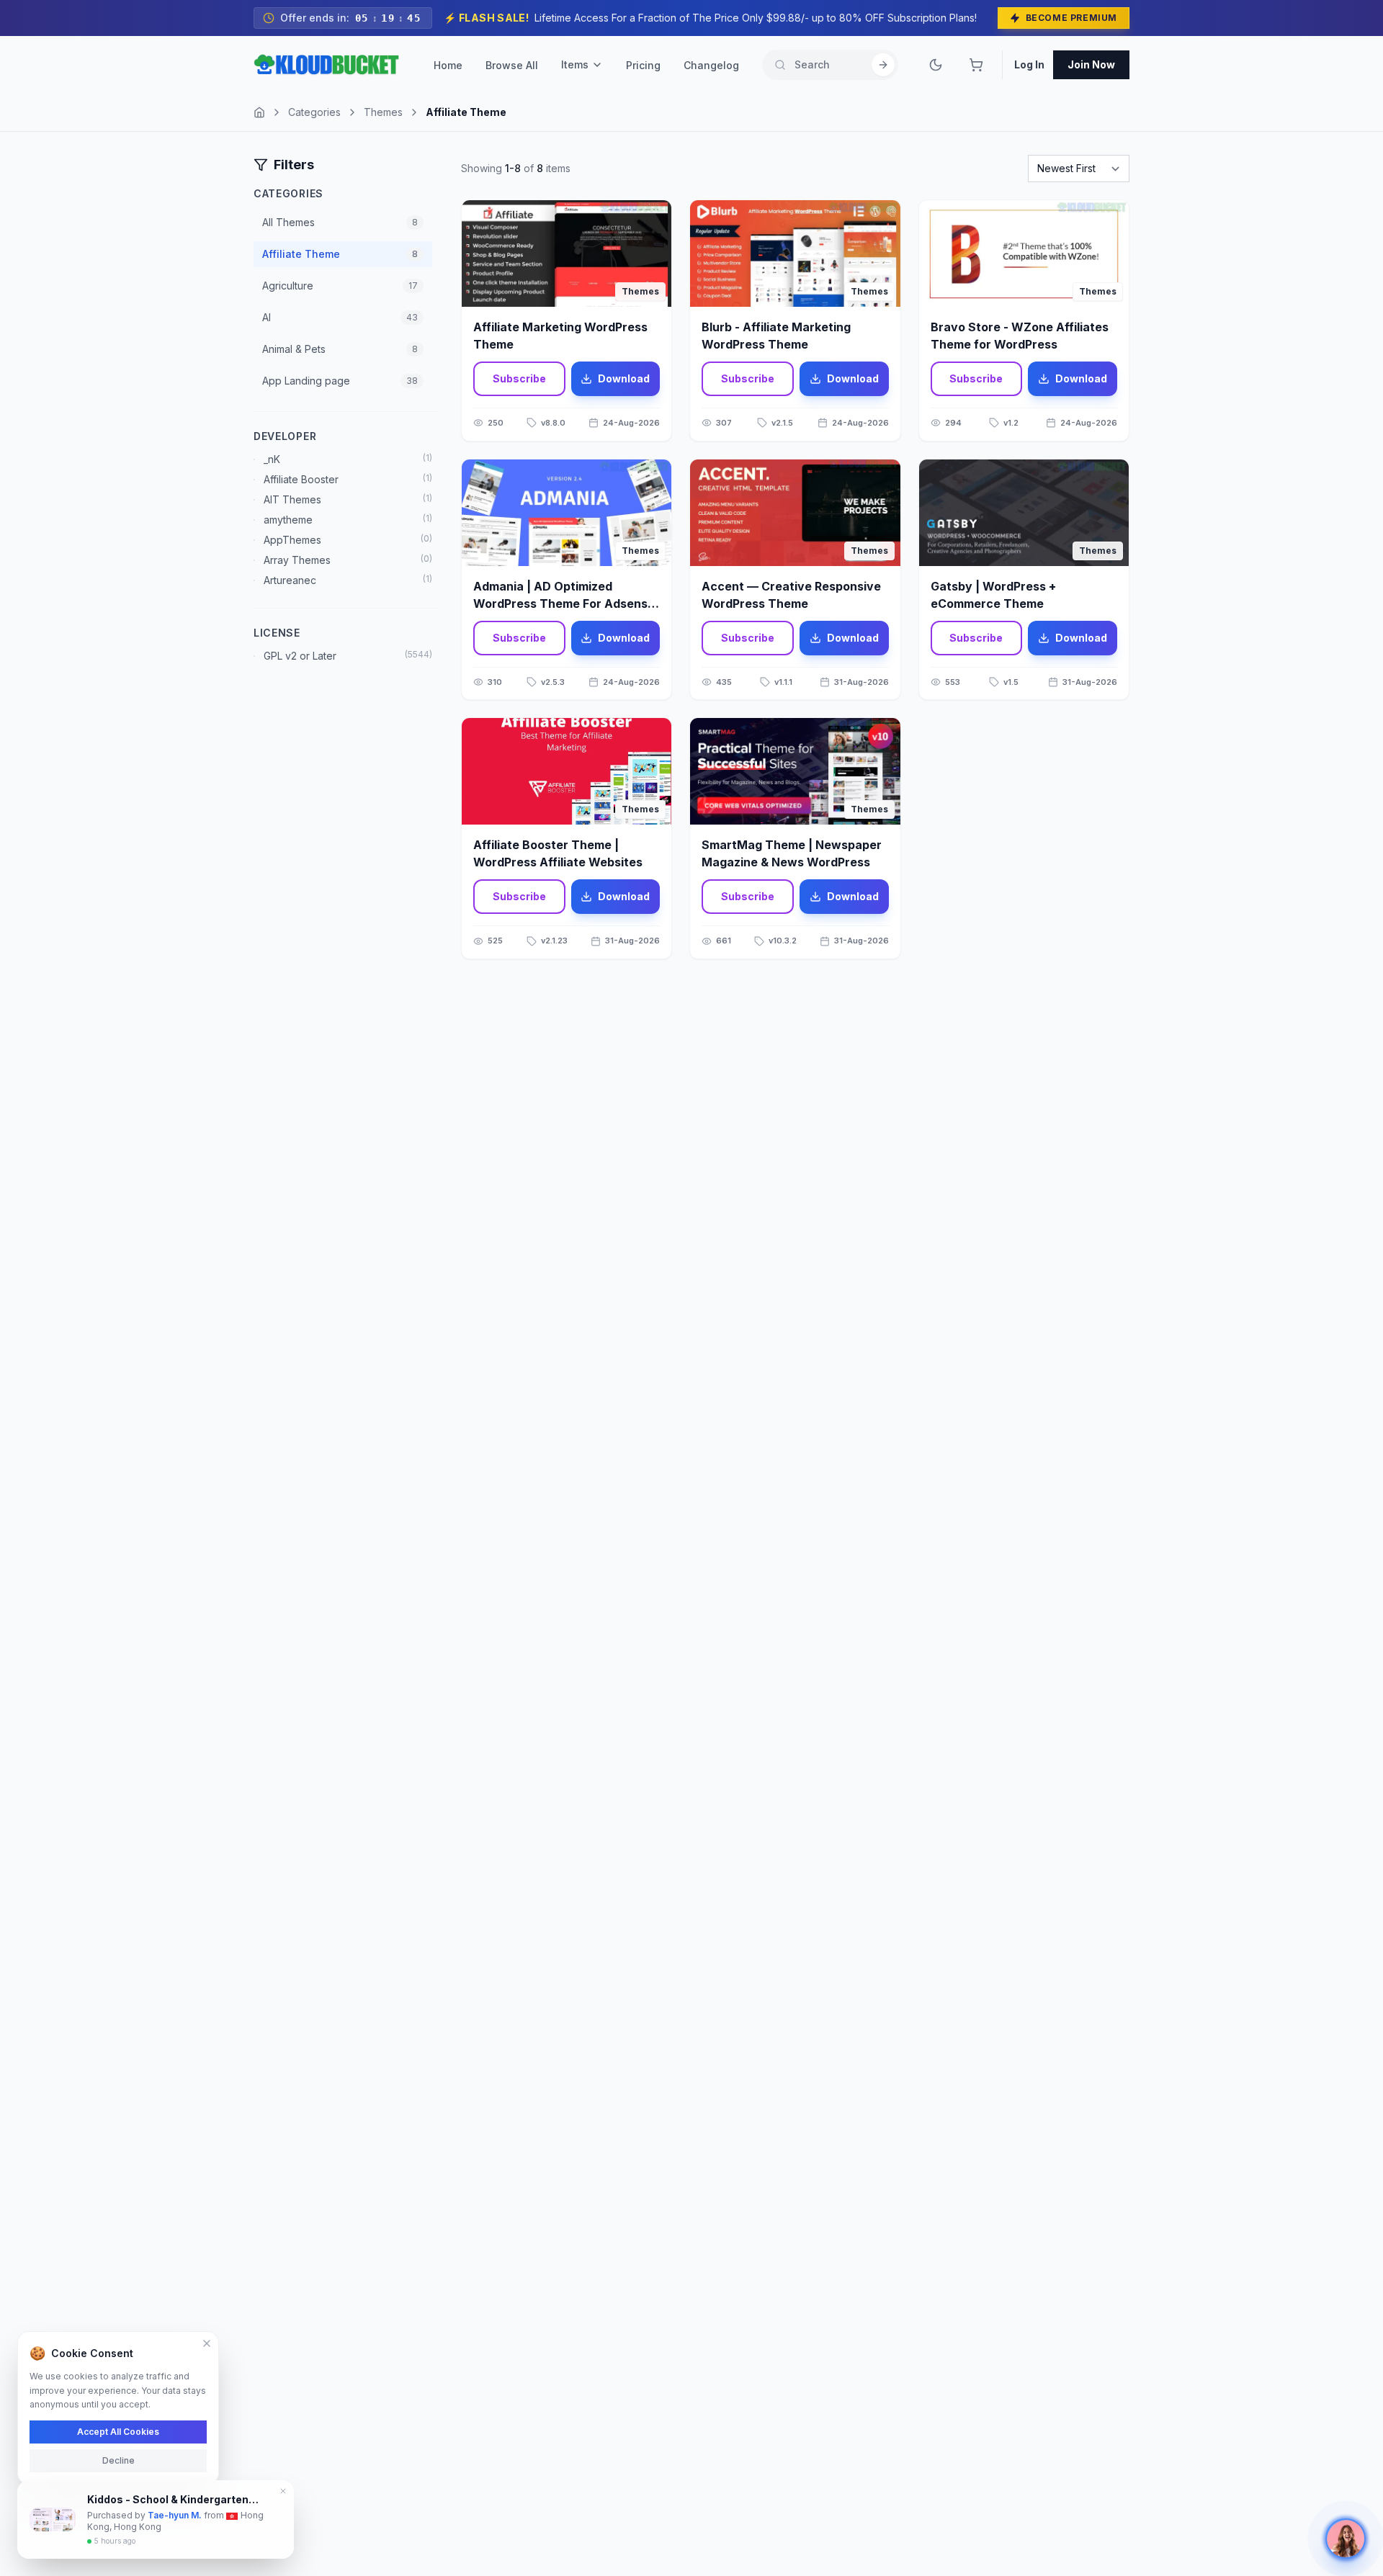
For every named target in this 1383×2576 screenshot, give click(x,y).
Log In (1029, 64)
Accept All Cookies (118, 2431)
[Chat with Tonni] (1346, 2539)
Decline (118, 2460)
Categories (314, 112)
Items (575, 64)
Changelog (711, 65)
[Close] (207, 2343)
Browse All (512, 65)
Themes (383, 112)
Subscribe (519, 378)
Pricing (643, 65)
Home (448, 65)
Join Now (1091, 64)
